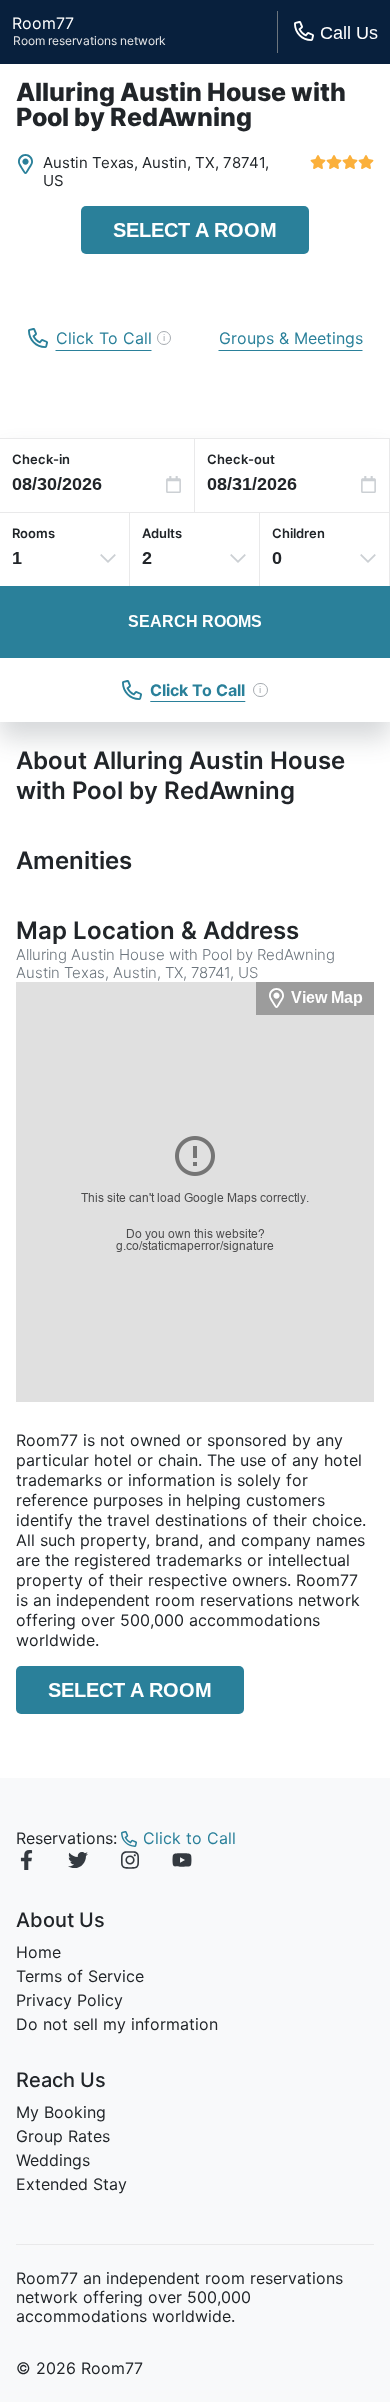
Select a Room (195, 230)
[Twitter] (78, 1863)
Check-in (41, 459)
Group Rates (63, 2136)
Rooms (33, 533)
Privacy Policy (69, 2000)
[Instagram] (130, 1863)
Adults (162, 533)
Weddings (53, 2160)
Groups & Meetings (291, 338)
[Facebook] (26, 1863)
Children (298, 533)
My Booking (61, 2112)
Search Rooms (195, 621)
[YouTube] (182, 1863)
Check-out (241, 459)
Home (38, 1952)
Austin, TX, (180, 162)
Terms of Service (80, 1976)
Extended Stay (71, 2184)
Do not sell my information (117, 2024)
